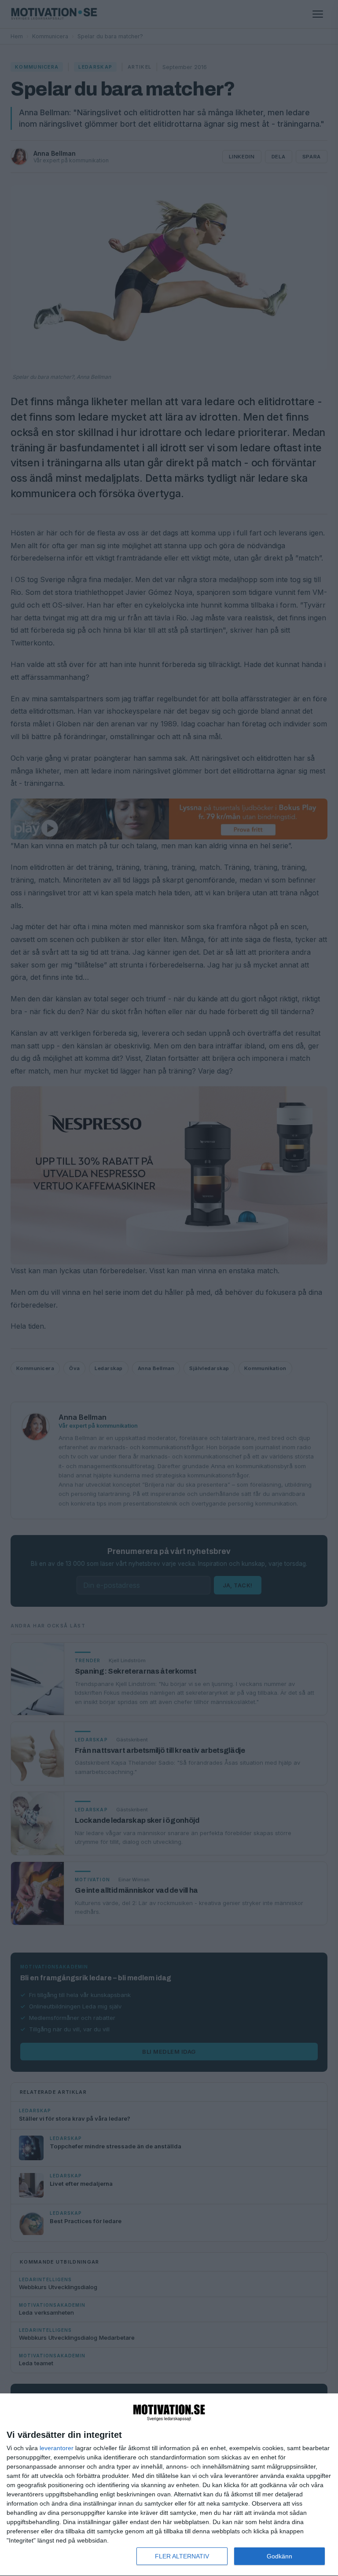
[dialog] (169, 2485)
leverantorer (57, 2448)
